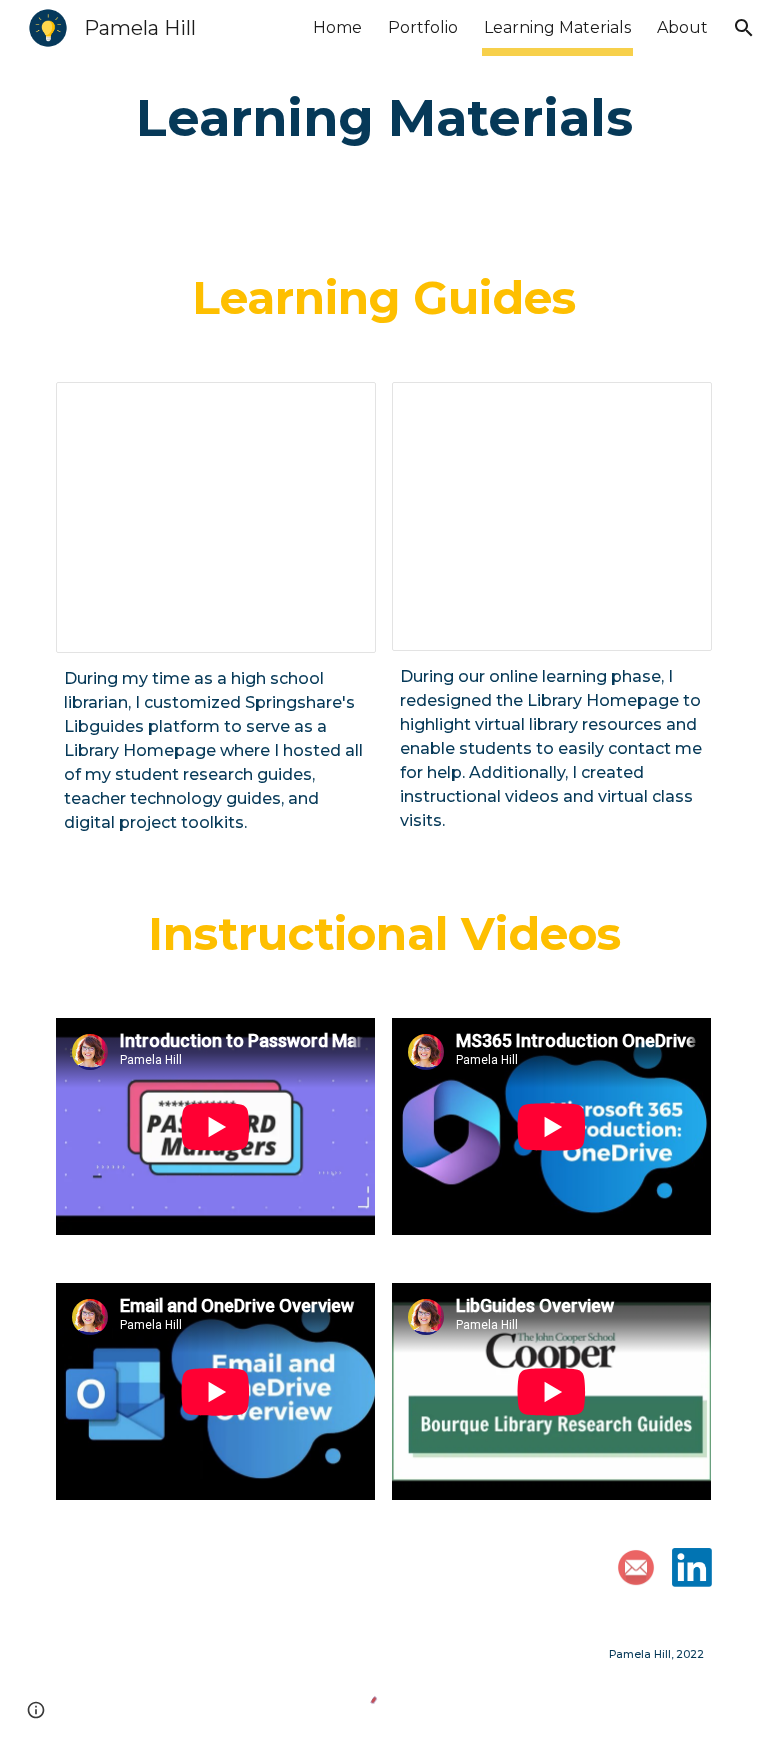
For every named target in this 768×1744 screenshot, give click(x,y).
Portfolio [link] (423, 27)
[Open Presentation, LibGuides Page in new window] (338, 408)
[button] (744, 28)
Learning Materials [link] (557, 27)
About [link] (682, 27)
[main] (383, 118)
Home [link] (337, 27)
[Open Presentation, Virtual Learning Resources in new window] (674, 408)
